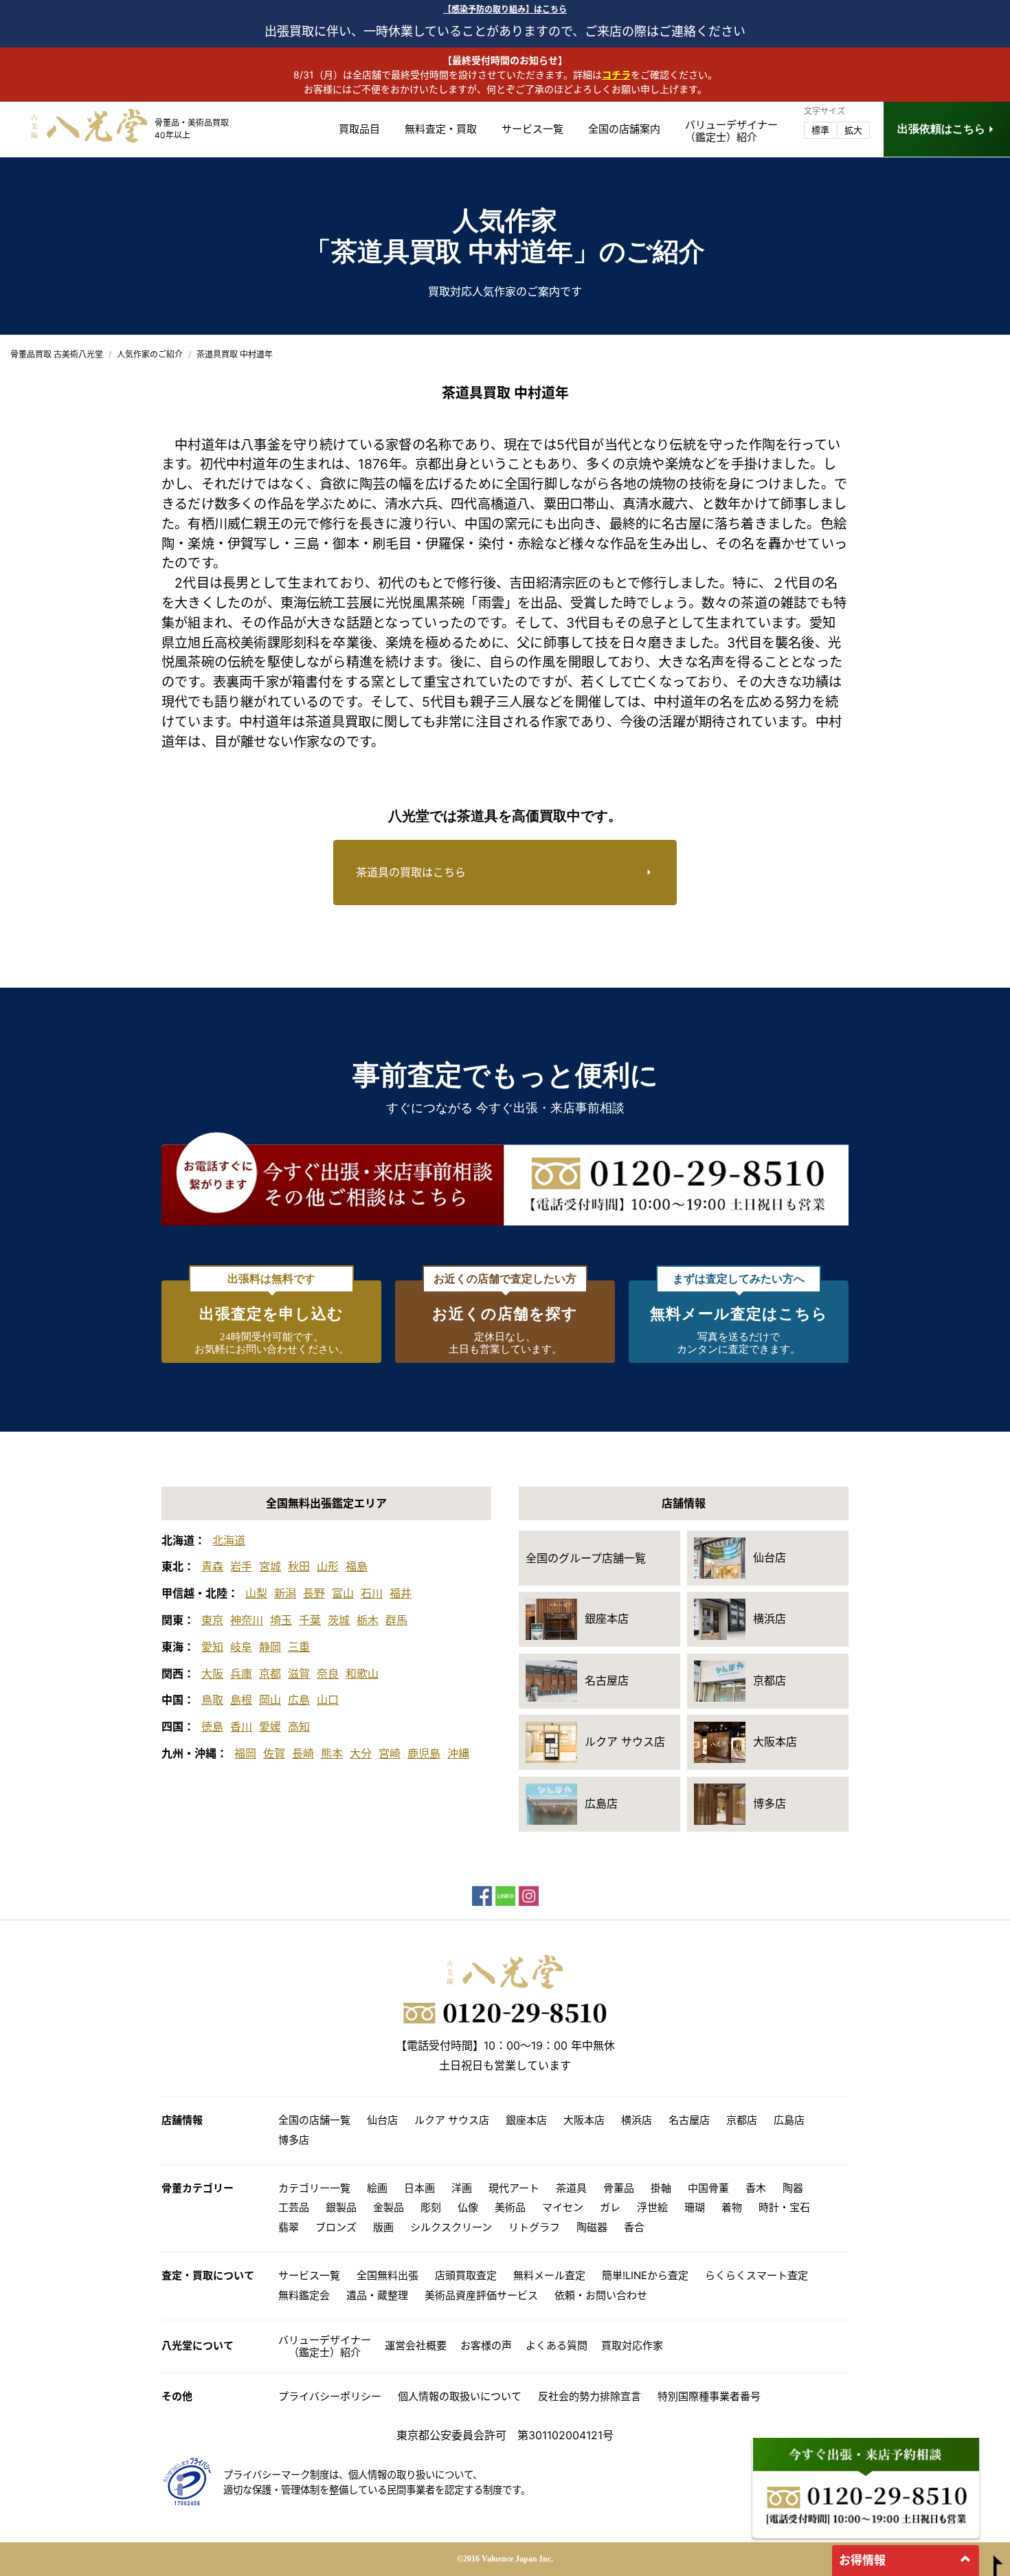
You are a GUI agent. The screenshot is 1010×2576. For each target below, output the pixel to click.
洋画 (462, 2188)
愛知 (212, 1647)
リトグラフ (534, 2227)
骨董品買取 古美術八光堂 (57, 354)
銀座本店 (526, 2120)
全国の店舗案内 (624, 129)
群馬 (396, 1620)
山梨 (256, 1593)
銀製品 (341, 2207)
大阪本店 (584, 2120)
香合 (634, 2227)
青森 (212, 1566)
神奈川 (247, 1620)
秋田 (299, 1566)
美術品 (510, 2207)
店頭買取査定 (466, 2275)
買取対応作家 (632, 2345)
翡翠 (289, 2227)
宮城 (270, 1566)
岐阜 (241, 1647)
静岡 (270, 1647)
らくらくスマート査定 (756, 2275)
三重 (299, 1647)
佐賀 (274, 1753)
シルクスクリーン (451, 2227)
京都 (270, 1674)
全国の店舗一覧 (314, 2120)
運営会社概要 (416, 2345)
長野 (314, 1593)
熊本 (332, 1753)
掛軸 (661, 2188)
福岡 (245, 1753)
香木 (756, 2188)
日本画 (419, 2188)
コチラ (616, 75)
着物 (732, 2207)
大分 (361, 1753)
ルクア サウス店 (452, 2120)
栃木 (368, 1620)
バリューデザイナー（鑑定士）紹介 (325, 2346)
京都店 (742, 2120)
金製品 (389, 2207)
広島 (299, 1700)
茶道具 (571, 2188)
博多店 (294, 2140)
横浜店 (637, 2120)
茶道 (754, 603)
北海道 (229, 1540)
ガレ (610, 2207)
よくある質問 (557, 2345)
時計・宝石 (784, 2207)
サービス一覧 (532, 129)
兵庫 (241, 1674)
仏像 (468, 2207)
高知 (299, 1726)
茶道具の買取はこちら (411, 872)
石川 (372, 1593)
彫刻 (431, 2207)
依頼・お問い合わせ (601, 2295)
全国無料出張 (388, 2275)
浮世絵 (652, 2207)
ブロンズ (336, 2227)
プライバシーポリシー (330, 2396)
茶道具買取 (338, 722)
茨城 (339, 1620)
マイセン (563, 2207)
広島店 (789, 2120)
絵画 (377, 2188)
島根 (241, 1700)
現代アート (514, 2188)
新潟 (285, 1593)
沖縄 (458, 1753)
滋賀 (299, 1674)
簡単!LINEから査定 (645, 2275)
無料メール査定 (549, 2275)
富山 (343, 1593)
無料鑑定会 (304, 2295)
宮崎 (390, 1753)
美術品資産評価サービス (481, 2295)
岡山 (270, 1700)
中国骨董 (708, 2188)
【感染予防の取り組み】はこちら (505, 9)
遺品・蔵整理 (377, 2295)
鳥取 (212, 1700)
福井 (401, 1593)
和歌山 (362, 1674)
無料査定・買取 (441, 129)
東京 (212, 1620)
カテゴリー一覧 (314, 2188)
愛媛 (270, 1726)
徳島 (212, 1726)
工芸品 (294, 2207)
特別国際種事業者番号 (709, 2396)
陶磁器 (592, 2227)
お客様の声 (486, 2345)
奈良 (328, 1674)
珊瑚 (695, 2207)
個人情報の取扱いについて (460, 2396)
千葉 (310, 1620)
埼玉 (281, 1620)
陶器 (793, 2188)
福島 (357, 1566)
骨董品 (619, 2188)
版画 (383, 2227)
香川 (241, 1726)
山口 (328, 1700)
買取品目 (359, 129)
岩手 (241, 1566)
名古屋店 (689, 2120)
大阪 (212, 1674)
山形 (328, 1566)
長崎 (303, 1753)
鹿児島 (424, 1753)
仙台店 (382, 2120)
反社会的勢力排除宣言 (590, 2396)
